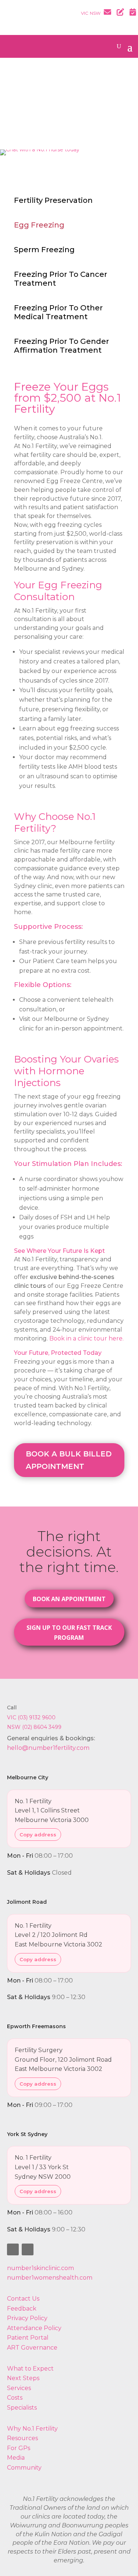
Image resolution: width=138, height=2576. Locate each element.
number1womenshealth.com (50, 2278)
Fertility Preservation (53, 200)
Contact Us (23, 2299)
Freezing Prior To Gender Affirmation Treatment (61, 346)
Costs (15, 2398)
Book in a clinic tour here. (86, 1338)
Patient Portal (28, 2338)
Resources (22, 2438)
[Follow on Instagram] (28, 2249)
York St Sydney (27, 2134)
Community (24, 2468)
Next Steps (23, 2378)
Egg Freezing (39, 225)
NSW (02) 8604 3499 (34, 1727)
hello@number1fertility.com (48, 1748)
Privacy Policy (27, 2318)
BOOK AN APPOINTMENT (69, 1599)
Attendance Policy (34, 2328)
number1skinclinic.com (40, 2268)
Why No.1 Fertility (32, 2429)
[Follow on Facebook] (13, 2249)
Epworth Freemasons (36, 2026)
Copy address (38, 1835)
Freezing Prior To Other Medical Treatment (58, 312)
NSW (95, 13)
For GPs (19, 2448)
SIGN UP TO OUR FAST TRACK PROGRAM (69, 1633)
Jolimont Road (27, 1902)
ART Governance (32, 2348)
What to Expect (30, 2369)
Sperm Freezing (44, 250)
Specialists (22, 2408)
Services (19, 2388)
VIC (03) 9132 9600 (31, 1717)
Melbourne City (28, 1777)
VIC (85, 13)
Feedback (22, 2309)
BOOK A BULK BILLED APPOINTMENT (69, 1460)
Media (16, 2458)
